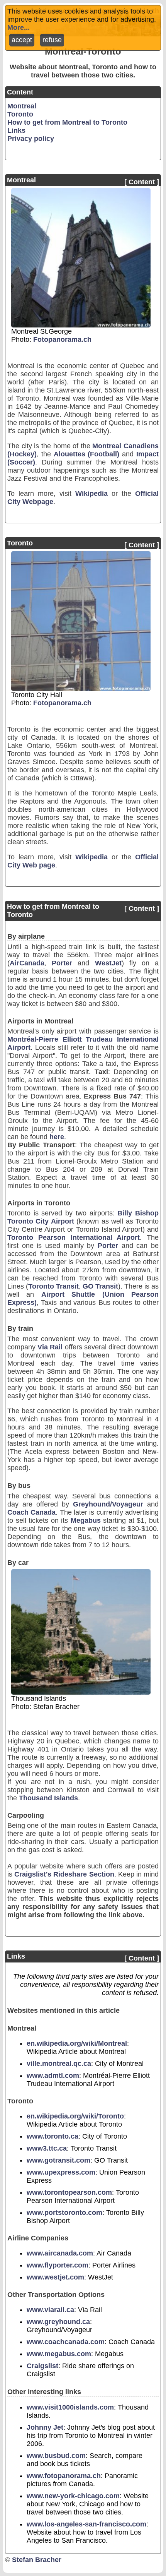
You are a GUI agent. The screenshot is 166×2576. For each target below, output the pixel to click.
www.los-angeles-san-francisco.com (86, 2524)
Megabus (86, 1520)
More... (19, 27)
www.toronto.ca (53, 2136)
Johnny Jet (45, 2427)
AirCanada (27, 963)
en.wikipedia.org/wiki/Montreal (77, 2043)
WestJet (108, 963)
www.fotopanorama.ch (64, 2476)
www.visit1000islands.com (70, 2407)
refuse (52, 40)
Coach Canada (31, 1512)
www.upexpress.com (61, 2172)
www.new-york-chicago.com (73, 2496)
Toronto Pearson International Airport (74, 1237)
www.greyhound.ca (58, 2322)
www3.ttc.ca (47, 2148)
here (57, 1137)
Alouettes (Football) (87, 454)
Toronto (20, 114)
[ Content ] (142, 182)
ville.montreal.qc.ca (59, 2064)
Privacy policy (31, 139)
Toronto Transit (53, 1286)
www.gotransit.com (58, 2160)
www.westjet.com (55, 2277)
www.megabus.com (59, 2354)
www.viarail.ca (50, 2310)
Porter (62, 963)
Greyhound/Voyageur (108, 1504)
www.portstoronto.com (64, 2213)
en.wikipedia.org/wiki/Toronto (75, 2116)
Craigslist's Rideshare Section (64, 1874)
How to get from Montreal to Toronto (67, 122)
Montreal (22, 106)
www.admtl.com (53, 2076)
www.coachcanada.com (66, 2342)
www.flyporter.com (58, 2265)
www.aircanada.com (60, 2253)
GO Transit (100, 1286)
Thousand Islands (48, 1798)
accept (22, 40)
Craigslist (42, 2366)
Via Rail (50, 1347)
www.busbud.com (56, 2456)
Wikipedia (91, 494)
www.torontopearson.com (69, 2192)
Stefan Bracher (37, 2560)
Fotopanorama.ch (62, 339)
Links (16, 130)
